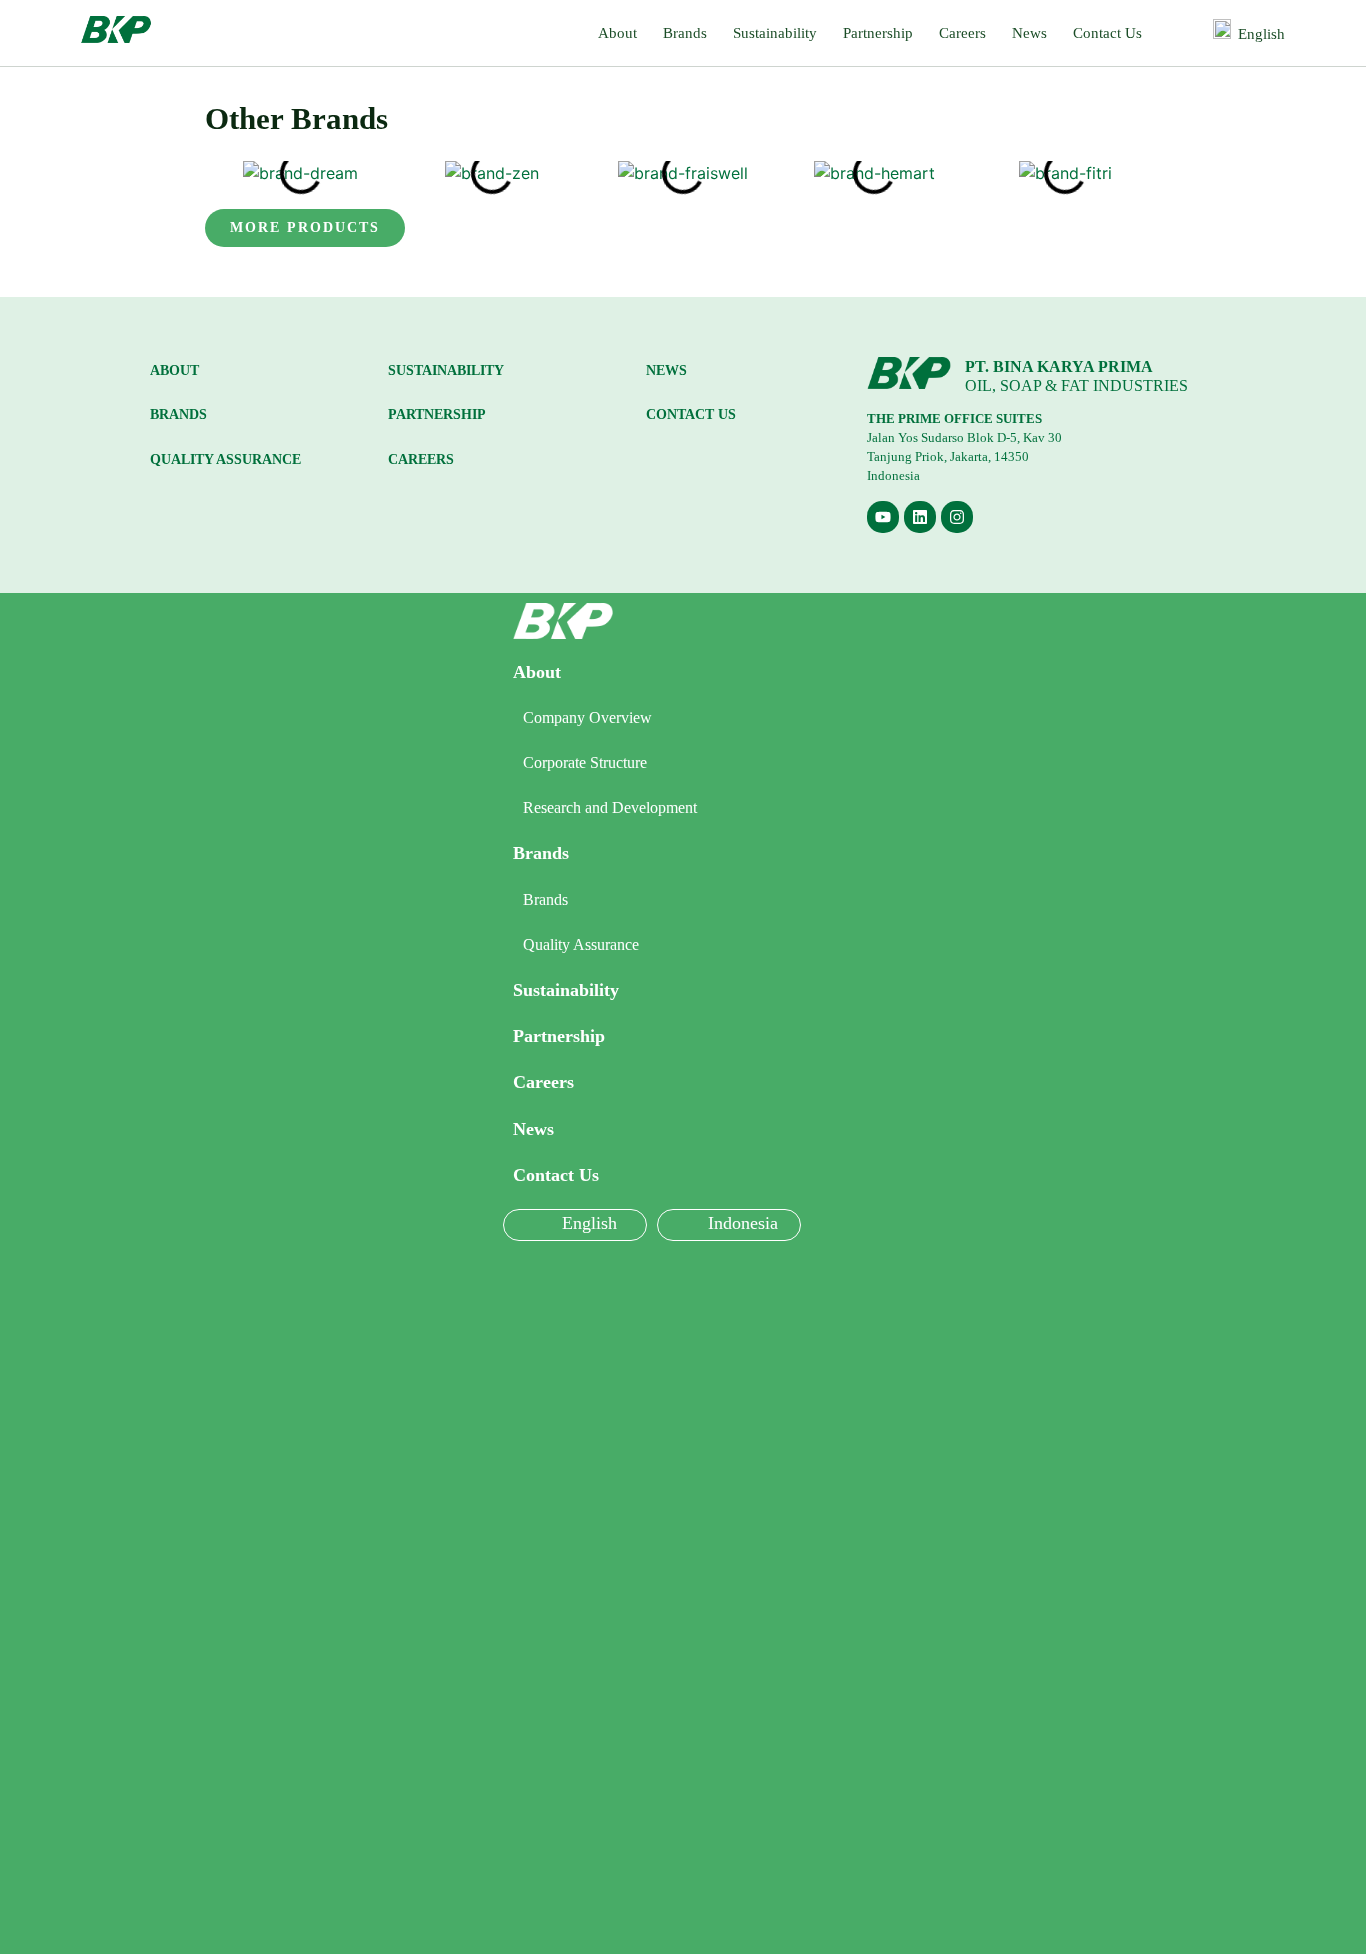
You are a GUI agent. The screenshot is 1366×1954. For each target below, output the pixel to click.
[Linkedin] (920, 517)
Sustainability (775, 33)
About (617, 33)
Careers (962, 33)
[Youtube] (883, 517)
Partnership (878, 33)
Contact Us (1107, 33)
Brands (685, 33)
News (1029, 33)
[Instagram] (957, 517)
